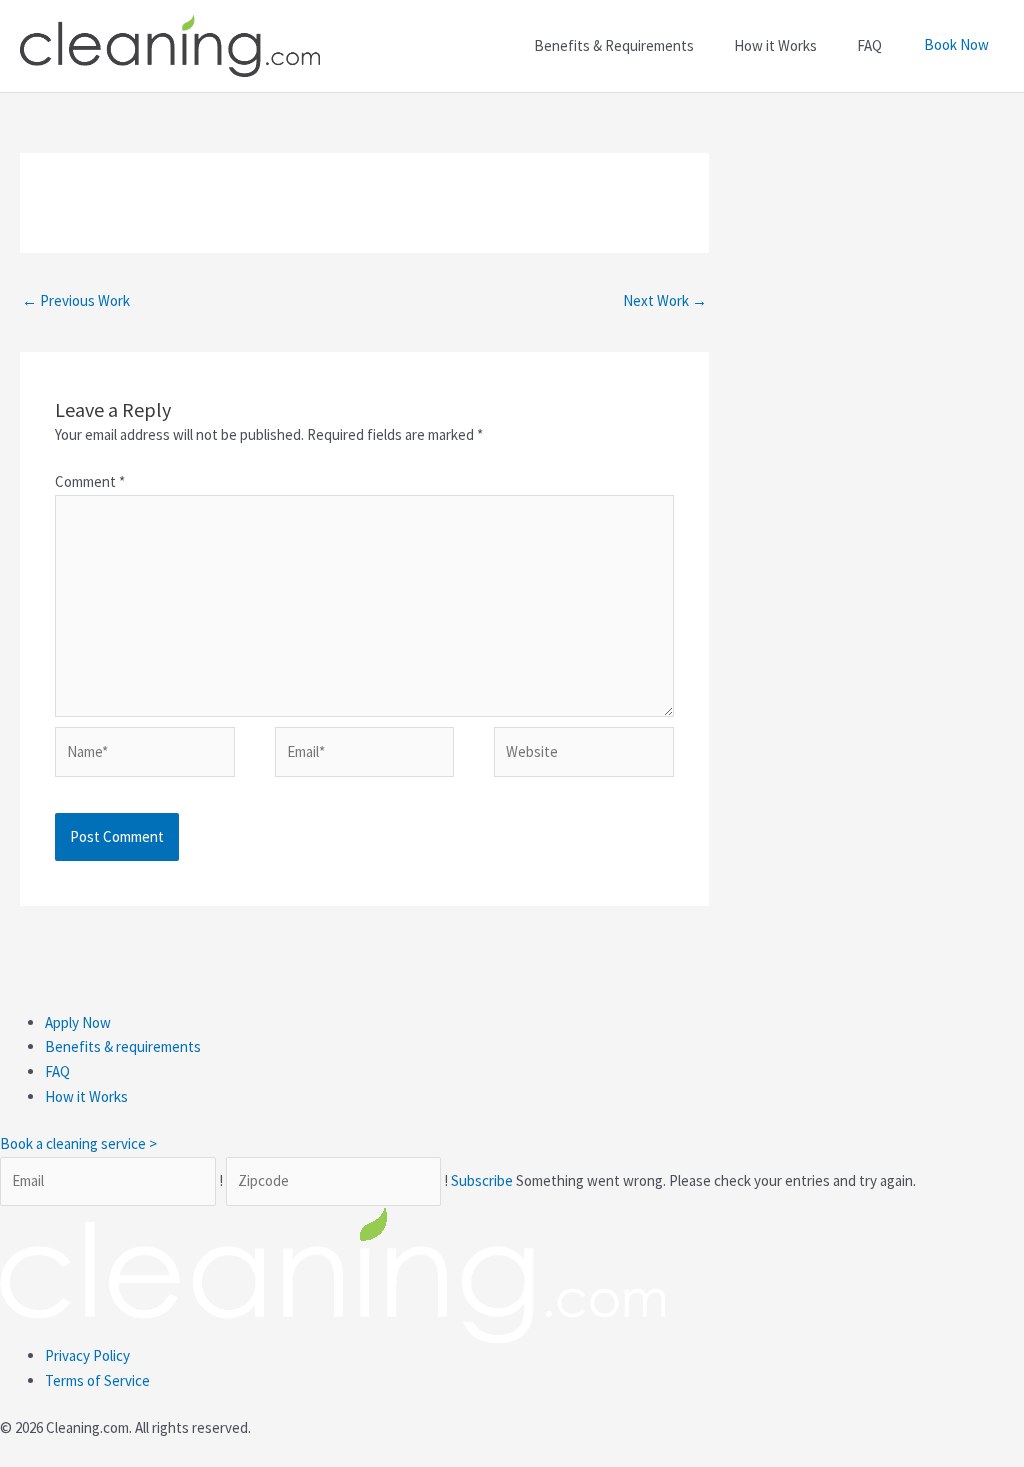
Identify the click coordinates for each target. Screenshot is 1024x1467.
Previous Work (76, 300)
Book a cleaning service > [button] (78, 1143)
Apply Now (78, 1022)
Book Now (956, 44)
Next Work (665, 300)
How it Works (86, 1096)
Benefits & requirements (123, 1046)
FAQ (57, 1071)
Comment (90, 481)
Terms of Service (97, 1380)
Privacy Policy (87, 1355)
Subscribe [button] (483, 1180)
